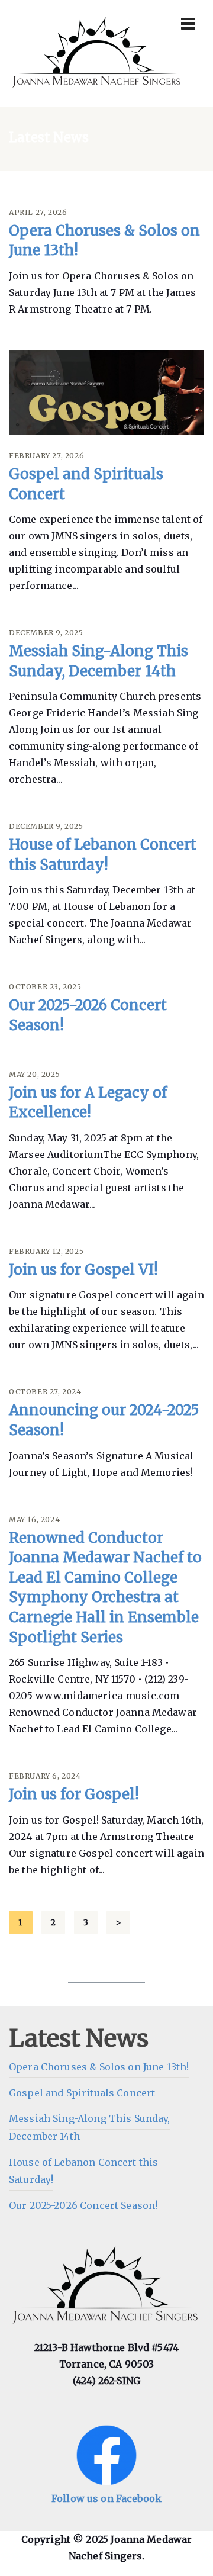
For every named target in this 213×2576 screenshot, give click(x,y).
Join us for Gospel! (74, 1794)
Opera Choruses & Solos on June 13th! (99, 2067)
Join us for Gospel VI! (83, 1270)
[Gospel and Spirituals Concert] (106, 393)
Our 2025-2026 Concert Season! (83, 2205)
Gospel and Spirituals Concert (82, 2093)
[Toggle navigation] (188, 24)
